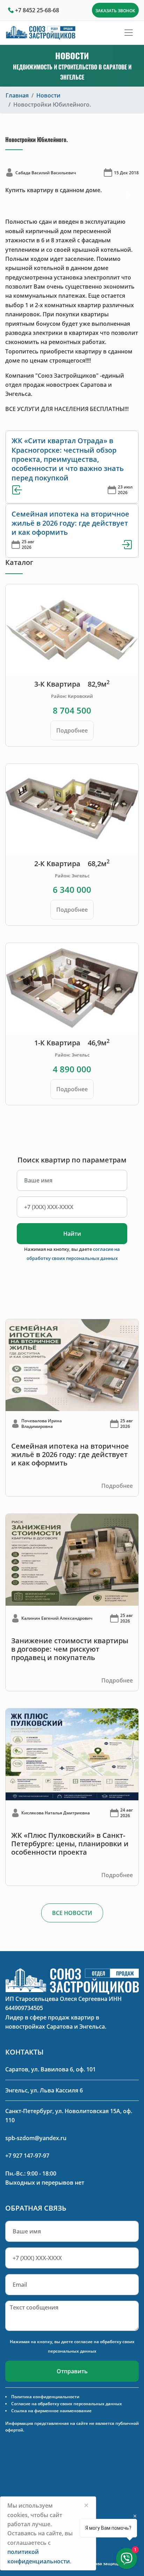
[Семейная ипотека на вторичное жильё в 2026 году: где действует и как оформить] (72, 1364)
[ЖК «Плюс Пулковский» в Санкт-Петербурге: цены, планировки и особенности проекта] (72, 1754)
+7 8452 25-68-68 (37, 10)
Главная (17, 95)
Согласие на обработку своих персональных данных (67, 2404)
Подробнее (72, 730)
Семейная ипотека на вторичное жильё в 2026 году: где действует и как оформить (70, 523)
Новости (48, 95)
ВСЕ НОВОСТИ (72, 1913)
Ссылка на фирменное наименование (51, 2411)
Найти (72, 1234)
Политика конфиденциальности (45, 2397)
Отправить (72, 2371)
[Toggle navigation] (129, 33)
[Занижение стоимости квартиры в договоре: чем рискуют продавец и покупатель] (72, 1559)
